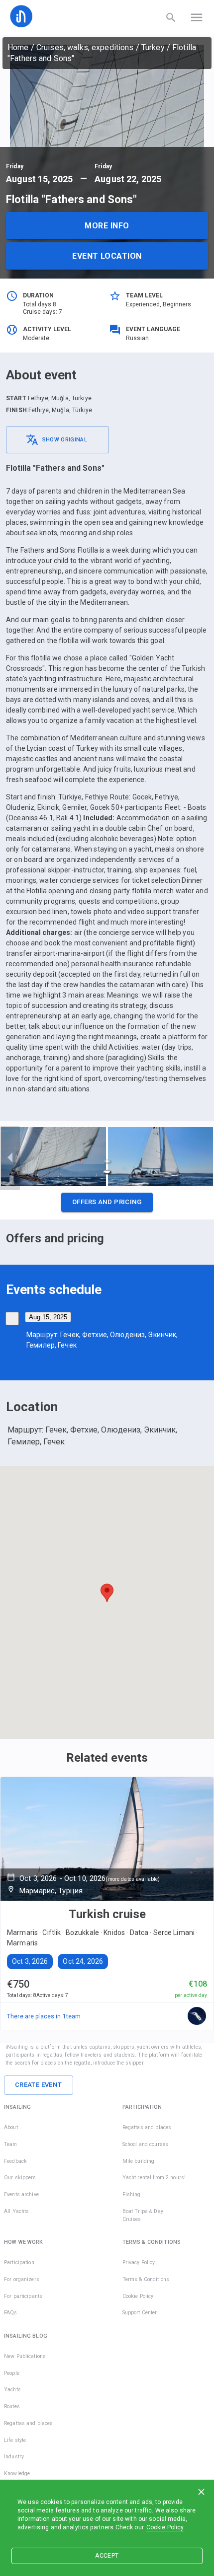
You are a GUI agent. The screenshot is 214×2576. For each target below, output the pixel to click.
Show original (65, 440)
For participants (23, 2296)
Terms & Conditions (146, 2279)
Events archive (21, 2194)
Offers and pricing (107, 1202)
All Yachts (16, 2211)
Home (18, 47)
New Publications (25, 2356)
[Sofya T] (197, 2016)
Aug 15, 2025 (48, 1317)
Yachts (12, 2390)
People (12, 2373)
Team (11, 2144)
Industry (14, 2457)
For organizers (22, 2279)
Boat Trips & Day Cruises (143, 2215)
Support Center (140, 2313)
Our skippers (20, 2178)
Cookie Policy (165, 2527)
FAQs (11, 2313)
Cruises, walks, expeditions (85, 47)
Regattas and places (147, 2127)
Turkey (153, 47)
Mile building (139, 2161)
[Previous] (10, 1158)
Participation (19, 2262)
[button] (107, 1205)
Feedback (15, 2161)
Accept (107, 2556)
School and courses (145, 2144)
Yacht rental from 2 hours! (154, 2178)
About (11, 2127)
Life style (15, 2440)
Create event (39, 2085)
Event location (107, 256)
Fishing (132, 2194)
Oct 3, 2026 (30, 1961)
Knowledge (17, 2473)
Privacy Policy (139, 2262)
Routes (12, 2406)
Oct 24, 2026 (83, 1961)
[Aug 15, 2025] (12, 1319)
